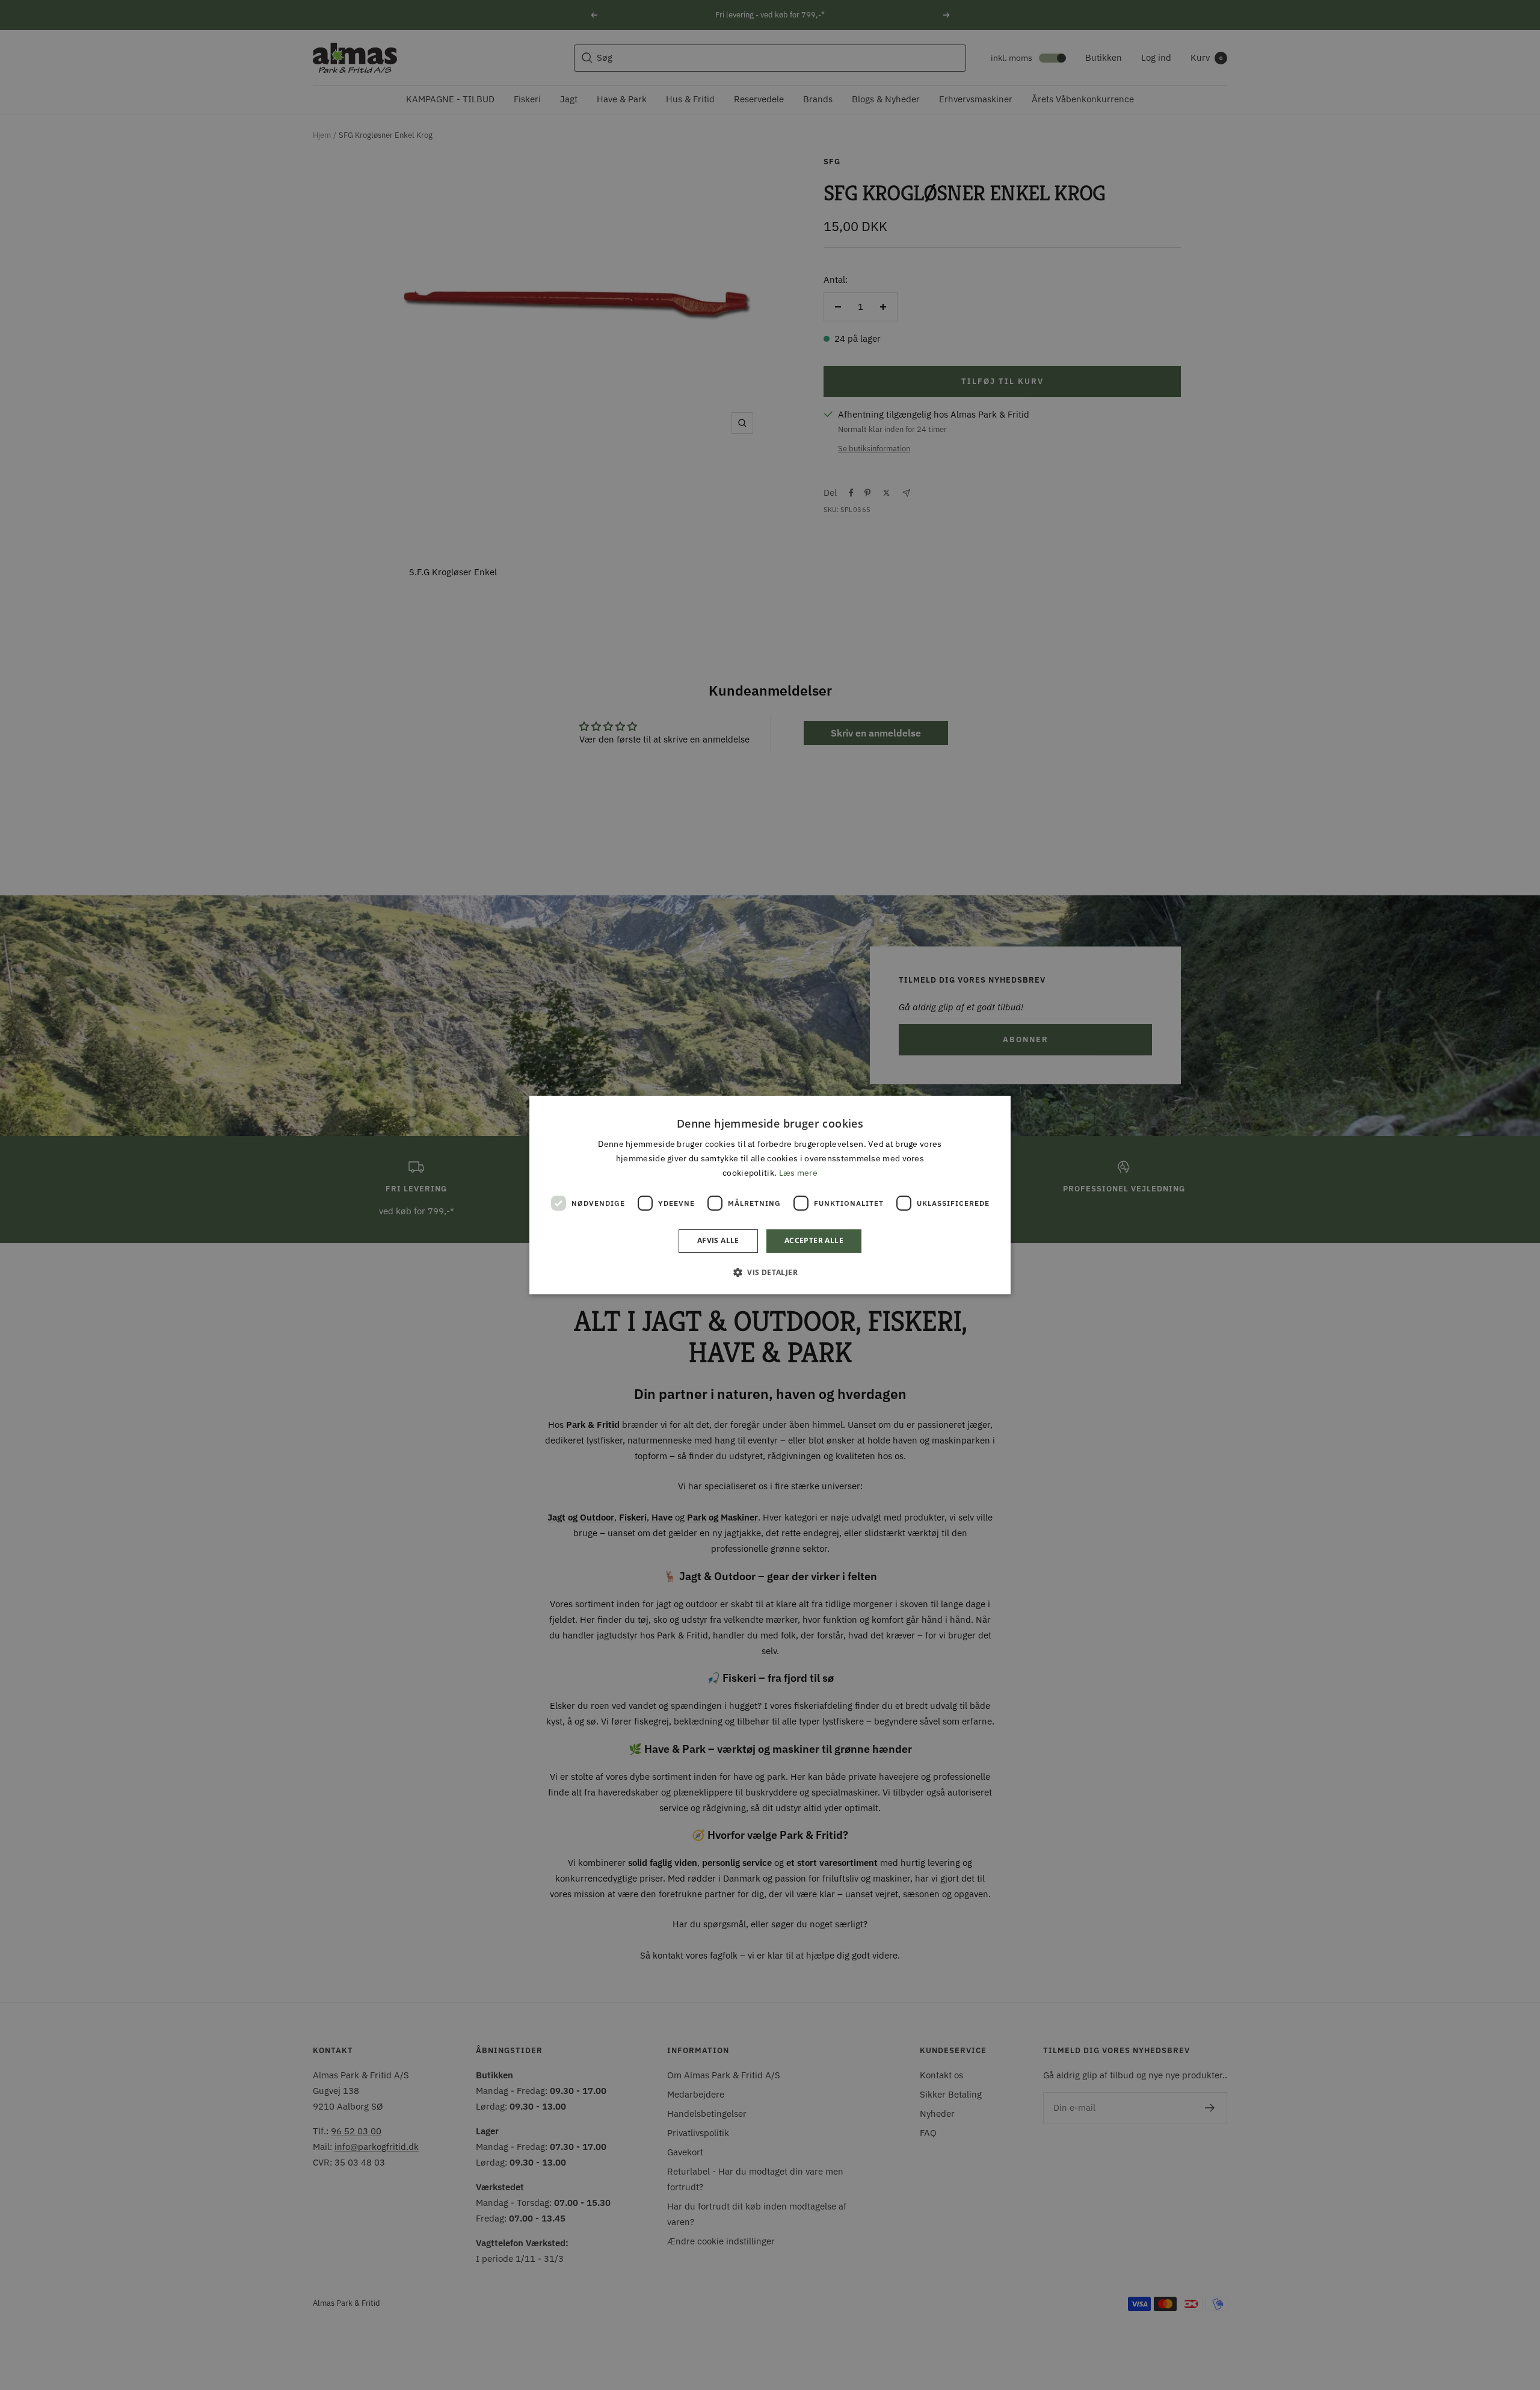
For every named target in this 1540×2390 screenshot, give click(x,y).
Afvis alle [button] (718, 1241)
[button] (770, 1272)
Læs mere (798, 1173)
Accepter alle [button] (814, 1241)
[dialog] (770, 1195)
